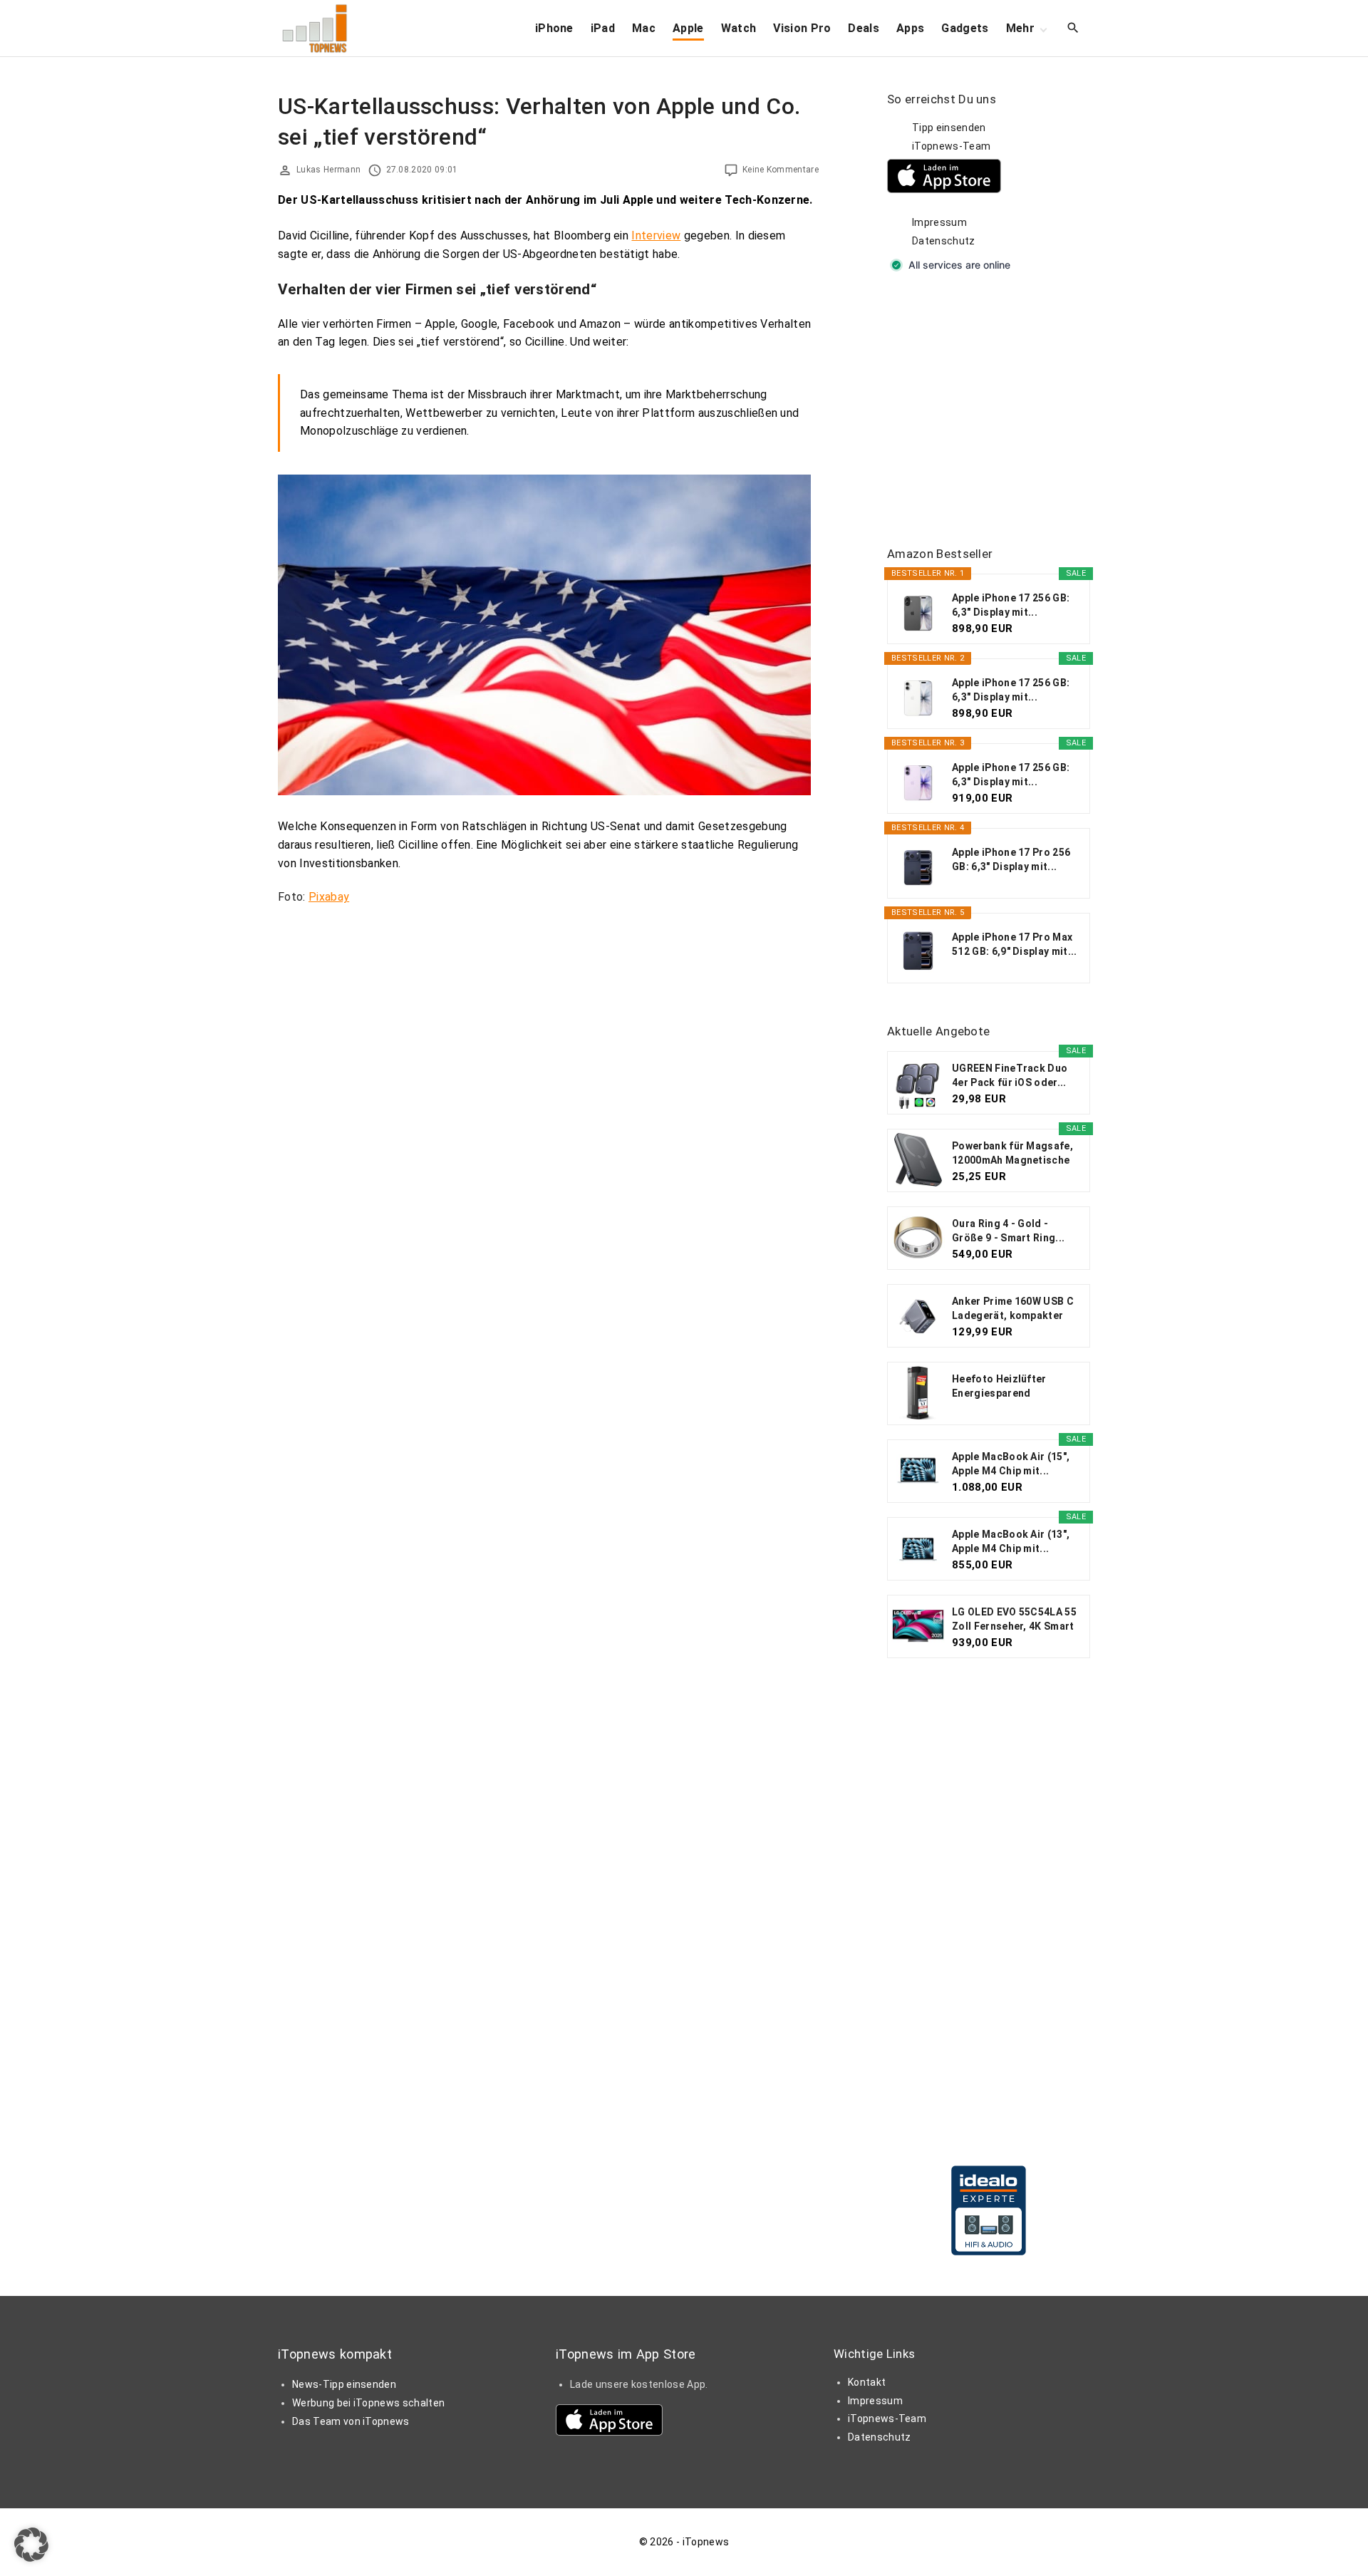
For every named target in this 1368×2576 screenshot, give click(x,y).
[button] (31, 2545)
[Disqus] (548, 1095)
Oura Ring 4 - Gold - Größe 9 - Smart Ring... (1008, 1231)
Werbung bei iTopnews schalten (368, 2403)
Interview (656, 236)
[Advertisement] (994, 410)
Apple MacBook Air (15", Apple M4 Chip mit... (1011, 1464)
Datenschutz (944, 241)
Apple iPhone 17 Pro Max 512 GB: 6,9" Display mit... (1015, 944)
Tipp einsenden (949, 128)
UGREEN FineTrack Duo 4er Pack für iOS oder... (1010, 1075)
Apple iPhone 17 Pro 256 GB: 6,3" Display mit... (1011, 859)
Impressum (939, 222)
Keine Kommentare (781, 170)
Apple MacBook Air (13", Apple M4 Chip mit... (1011, 1541)
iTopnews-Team (951, 146)
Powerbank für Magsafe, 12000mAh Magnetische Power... (1012, 1154)
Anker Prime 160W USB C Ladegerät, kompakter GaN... (1013, 1309)
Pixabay (329, 897)
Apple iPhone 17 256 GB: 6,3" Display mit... (1011, 605)
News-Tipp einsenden (344, 2384)
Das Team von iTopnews (351, 2421)
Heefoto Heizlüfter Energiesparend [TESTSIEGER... (999, 1387)
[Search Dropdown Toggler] (1073, 29)
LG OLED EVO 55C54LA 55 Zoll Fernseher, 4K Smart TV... (1014, 1620)
